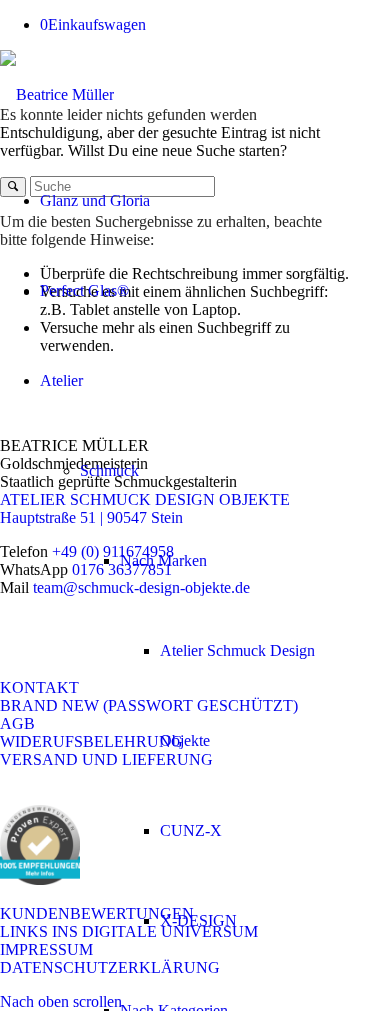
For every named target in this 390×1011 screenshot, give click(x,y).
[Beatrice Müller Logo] (57, 94)
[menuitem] (186, 201)
